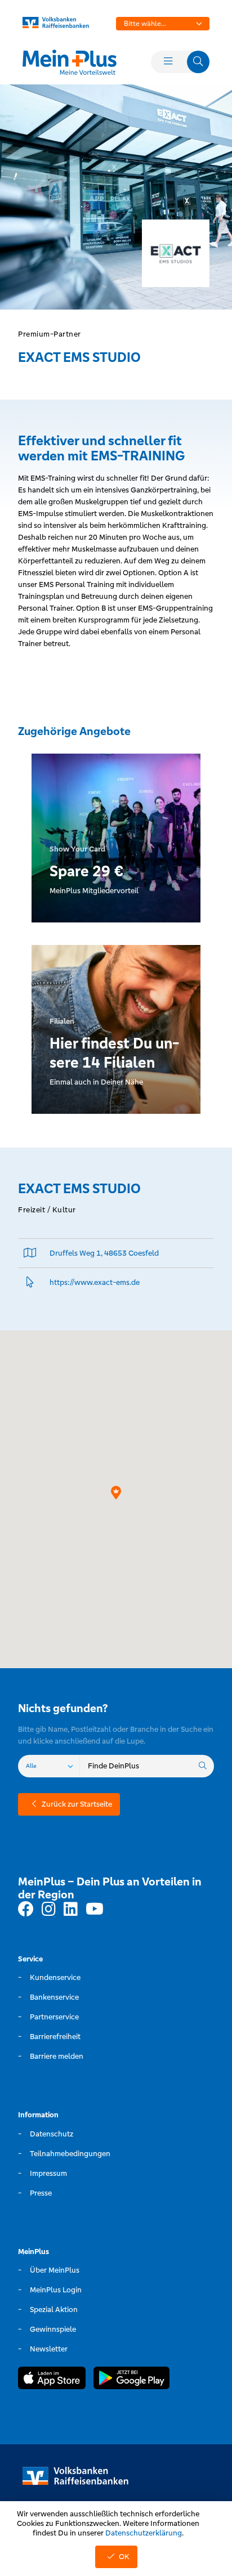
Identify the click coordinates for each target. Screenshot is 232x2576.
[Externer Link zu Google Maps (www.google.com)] (30, 1253)
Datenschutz (52, 2134)
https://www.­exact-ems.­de (95, 1282)
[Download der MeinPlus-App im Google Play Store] (131, 2380)
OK (124, 2557)
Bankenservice (54, 1997)
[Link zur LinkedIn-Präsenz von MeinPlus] (71, 1910)
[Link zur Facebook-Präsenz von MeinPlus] (26, 1910)
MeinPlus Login (56, 2290)
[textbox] (163, 24)
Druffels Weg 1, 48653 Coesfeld (104, 1253)
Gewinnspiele (53, 2329)
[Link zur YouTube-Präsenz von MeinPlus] (95, 1910)
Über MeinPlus (55, 2270)
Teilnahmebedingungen (70, 2154)
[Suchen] (203, 1766)
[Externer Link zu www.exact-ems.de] (30, 1282)
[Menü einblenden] (168, 62)
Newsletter (49, 2349)
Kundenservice (55, 1977)
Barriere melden (57, 2056)
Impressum (48, 2173)
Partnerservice (54, 2017)
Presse (41, 2193)
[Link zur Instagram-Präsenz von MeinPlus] (49, 1910)
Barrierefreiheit (55, 2037)
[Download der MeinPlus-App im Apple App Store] (52, 2380)
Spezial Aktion (54, 2310)
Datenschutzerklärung (144, 2533)
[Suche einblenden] (198, 62)
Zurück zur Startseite (77, 1804)
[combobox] (163, 24)
